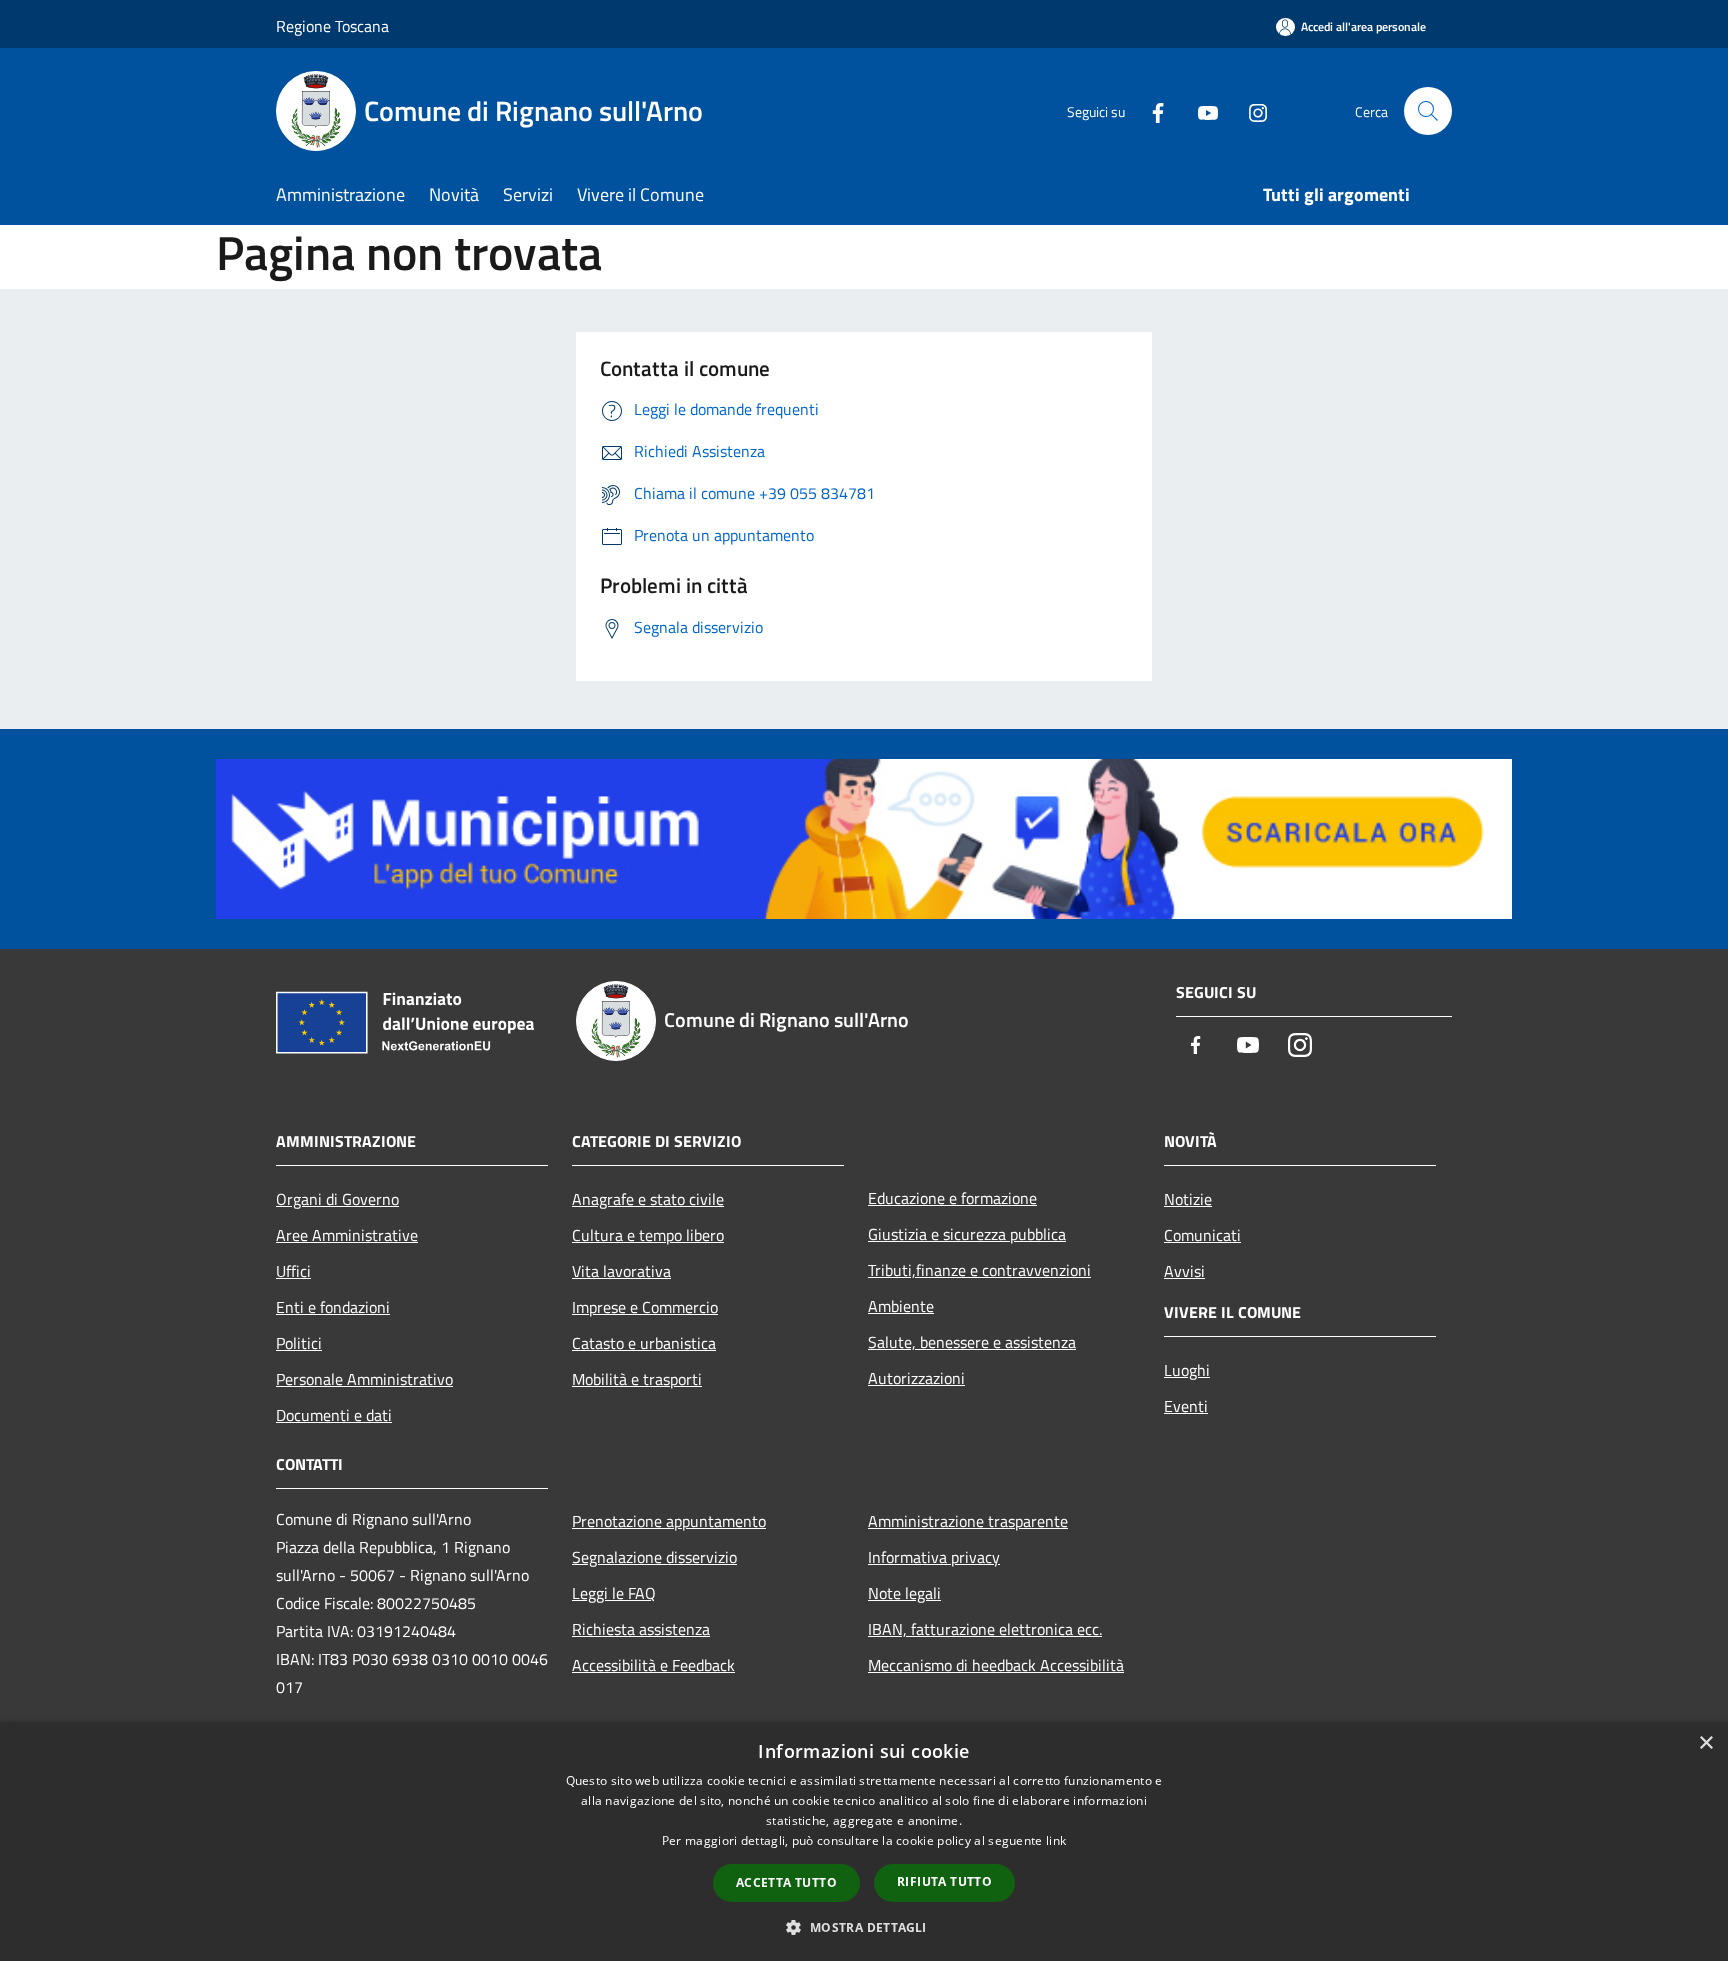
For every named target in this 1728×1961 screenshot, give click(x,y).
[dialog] (864, 1841)
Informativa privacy (934, 1557)
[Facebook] (1150, 110)
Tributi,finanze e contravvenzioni (979, 1270)
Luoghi (1187, 1370)
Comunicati (1202, 1235)
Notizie (1188, 1199)
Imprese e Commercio (645, 1307)
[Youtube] (1200, 110)
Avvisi (1184, 1271)
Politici (299, 1343)
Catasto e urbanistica (644, 1343)
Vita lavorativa (621, 1271)
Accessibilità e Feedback (653, 1665)
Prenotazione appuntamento (669, 1521)
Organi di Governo (337, 1199)
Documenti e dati (334, 1415)
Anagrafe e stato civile (648, 1199)
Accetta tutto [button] (786, 1882)
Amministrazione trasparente (968, 1521)
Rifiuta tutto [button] (944, 1881)
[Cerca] (1428, 111)
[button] (863, 1927)
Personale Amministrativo (364, 1379)
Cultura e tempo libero (648, 1235)
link (1056, 1840)
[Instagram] (1250, 110)
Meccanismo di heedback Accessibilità (996, 1665)
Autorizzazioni (916, 1378)
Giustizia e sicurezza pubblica (967, 1234)
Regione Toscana (332, 26)
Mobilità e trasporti (637, 1379)
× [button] (1705, 1743)
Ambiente (901, 1306)
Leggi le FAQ (614, 1593)
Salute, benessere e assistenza (972, 1342)
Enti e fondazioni (333, 1307)
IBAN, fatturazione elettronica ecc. (985, 1629)
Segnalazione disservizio (654, 1557)
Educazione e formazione (952, 1198)
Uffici (293, 1271)
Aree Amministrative (347, 1235)
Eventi (1186, 1406)
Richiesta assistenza (641, 1629)
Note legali (904, 1593)
